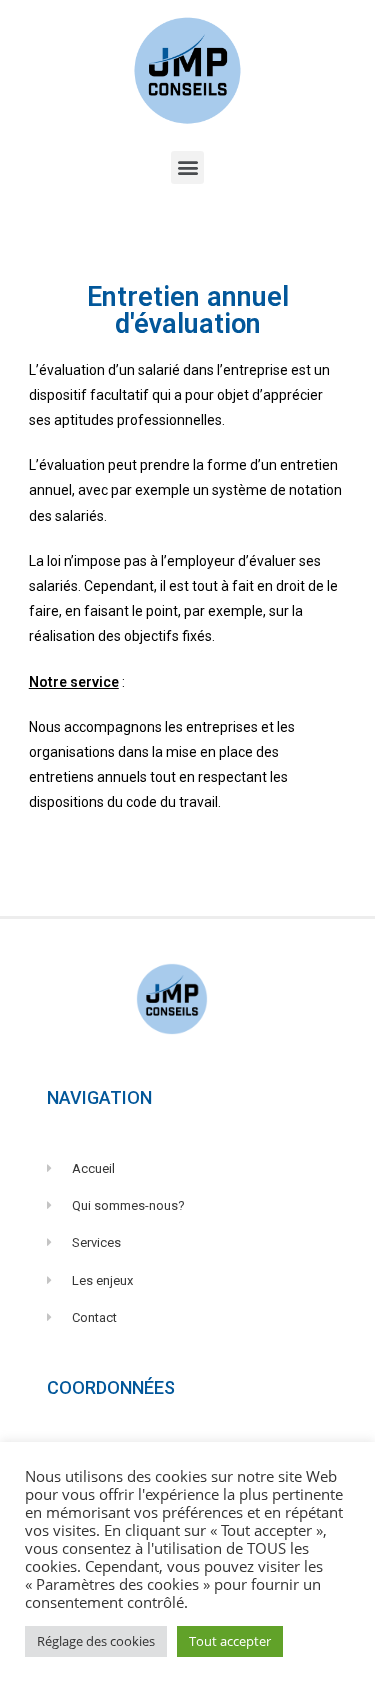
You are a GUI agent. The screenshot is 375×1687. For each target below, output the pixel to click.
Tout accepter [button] (230, 1641)
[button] (187, 167)
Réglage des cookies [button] (96, 1641)
